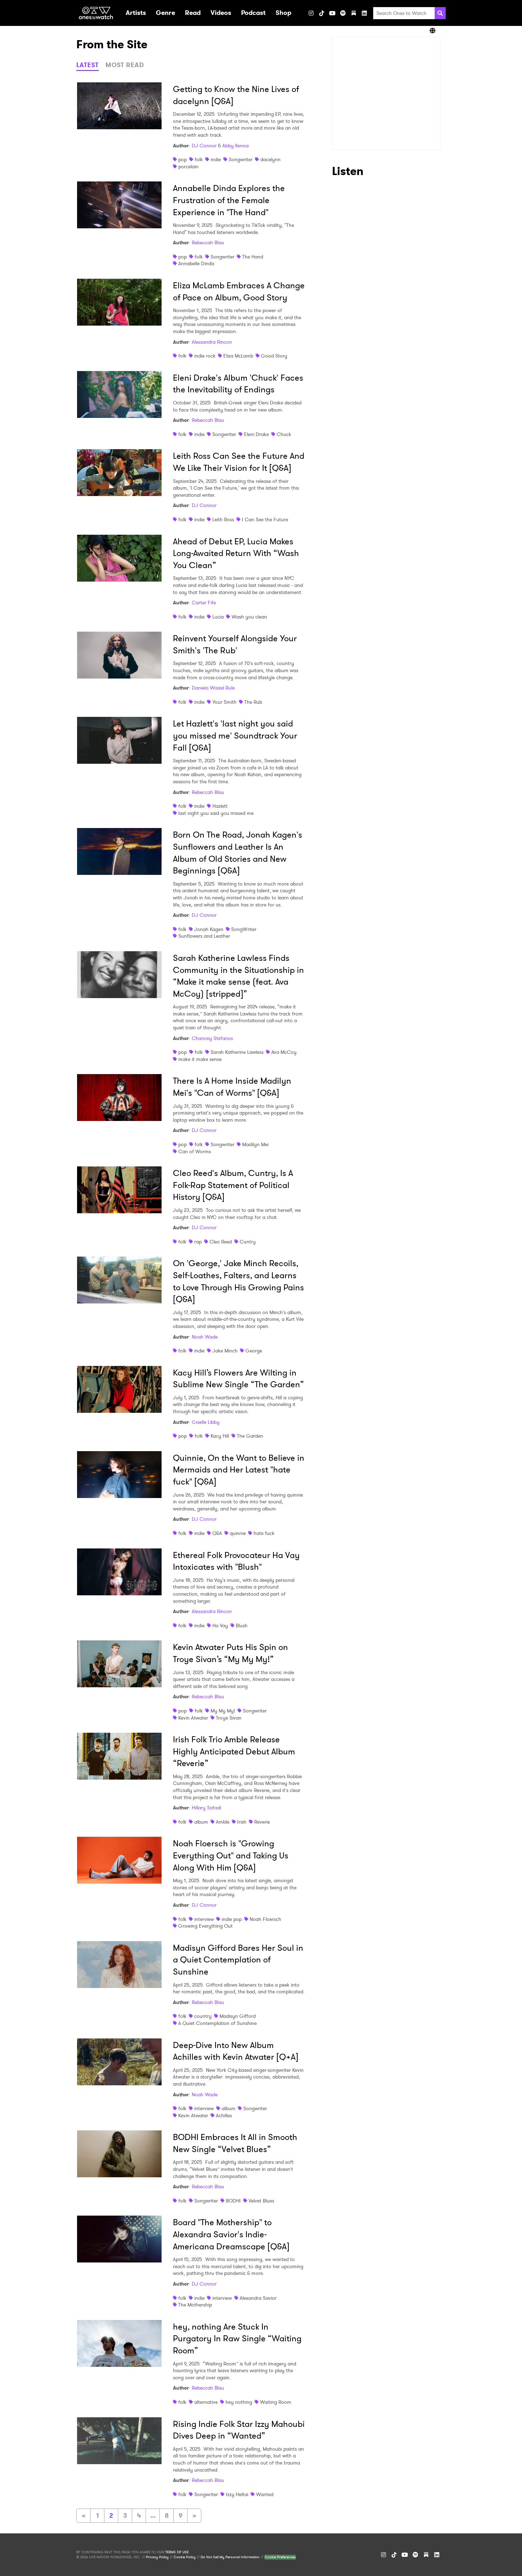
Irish (242, 1822)
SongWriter (244, 929)
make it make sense (200, 1059)
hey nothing (239, 2402)
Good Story (274, 356)
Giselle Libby (206, 1422)
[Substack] (354, 13)
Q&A (217, 1533)
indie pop (232, 1919)
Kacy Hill (220, 1436)
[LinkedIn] (364, 13)
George (254, 1351)
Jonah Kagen (209, 929)
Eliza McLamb (238, 356)
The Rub (253, 702)
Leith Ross (223, 519)
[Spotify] (343, 13)
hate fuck (264, 1533)
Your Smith (224, 702)
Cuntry (248, 1242)
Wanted (265, 2494)
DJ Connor (204, 146)
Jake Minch (225, 1351)
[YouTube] (332, 13)
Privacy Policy (157, 2557)
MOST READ (125, 65)
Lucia (218, 617)
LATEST (88, 65)
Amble (223, 1822)
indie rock (205, 356)
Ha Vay (220, 1625)
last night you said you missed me (216, 813)
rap (198, 1242)
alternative (206, 2402)
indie (216, 159)
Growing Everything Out (205, 1926)
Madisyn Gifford (238, 2016)
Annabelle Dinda (196, 263)
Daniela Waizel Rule (213, 688)
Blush (242, 1625)
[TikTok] (322, 13)
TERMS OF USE (177, 2552)
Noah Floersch (265, 1919)
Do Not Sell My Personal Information (230, 2557)
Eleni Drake (256, 434)
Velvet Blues (261, 2201)
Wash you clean (249, 617)
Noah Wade (205, 1337)
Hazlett (220, 806)
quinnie (238, 1533)
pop (183, 159)
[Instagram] (311, 13)
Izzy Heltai (237, 2494)
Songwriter (241, 159)
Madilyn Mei (255, 1144)
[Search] (440, 13)
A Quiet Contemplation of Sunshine (217, 2023)
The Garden (250, 1436)
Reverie (262, 1822)
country (203, 2016)
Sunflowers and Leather (204, 936)
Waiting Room (276, 2402)
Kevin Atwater (193, 1718)
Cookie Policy (185, 2557)
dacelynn (270, 159)
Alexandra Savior (258, 2298)
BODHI (233, 2201)
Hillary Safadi (206, 1808)
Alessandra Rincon (212, 342)
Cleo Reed (221, 1242)
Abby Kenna (235, 146)
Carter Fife (204, 603)
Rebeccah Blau (208, 243)
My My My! (223, 1711)
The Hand (253, 257)
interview (204, 1919)
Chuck (284, 434)
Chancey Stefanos (212, 1038)
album (201, 1822)
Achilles (224, 2115)
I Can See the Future (265, 519)
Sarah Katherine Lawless (237, 1052)
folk (199, 159)
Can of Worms (195, 1151)
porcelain (188, 167)
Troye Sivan (229, 1718)
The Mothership (195, 2305)
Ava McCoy (284, 1052)
